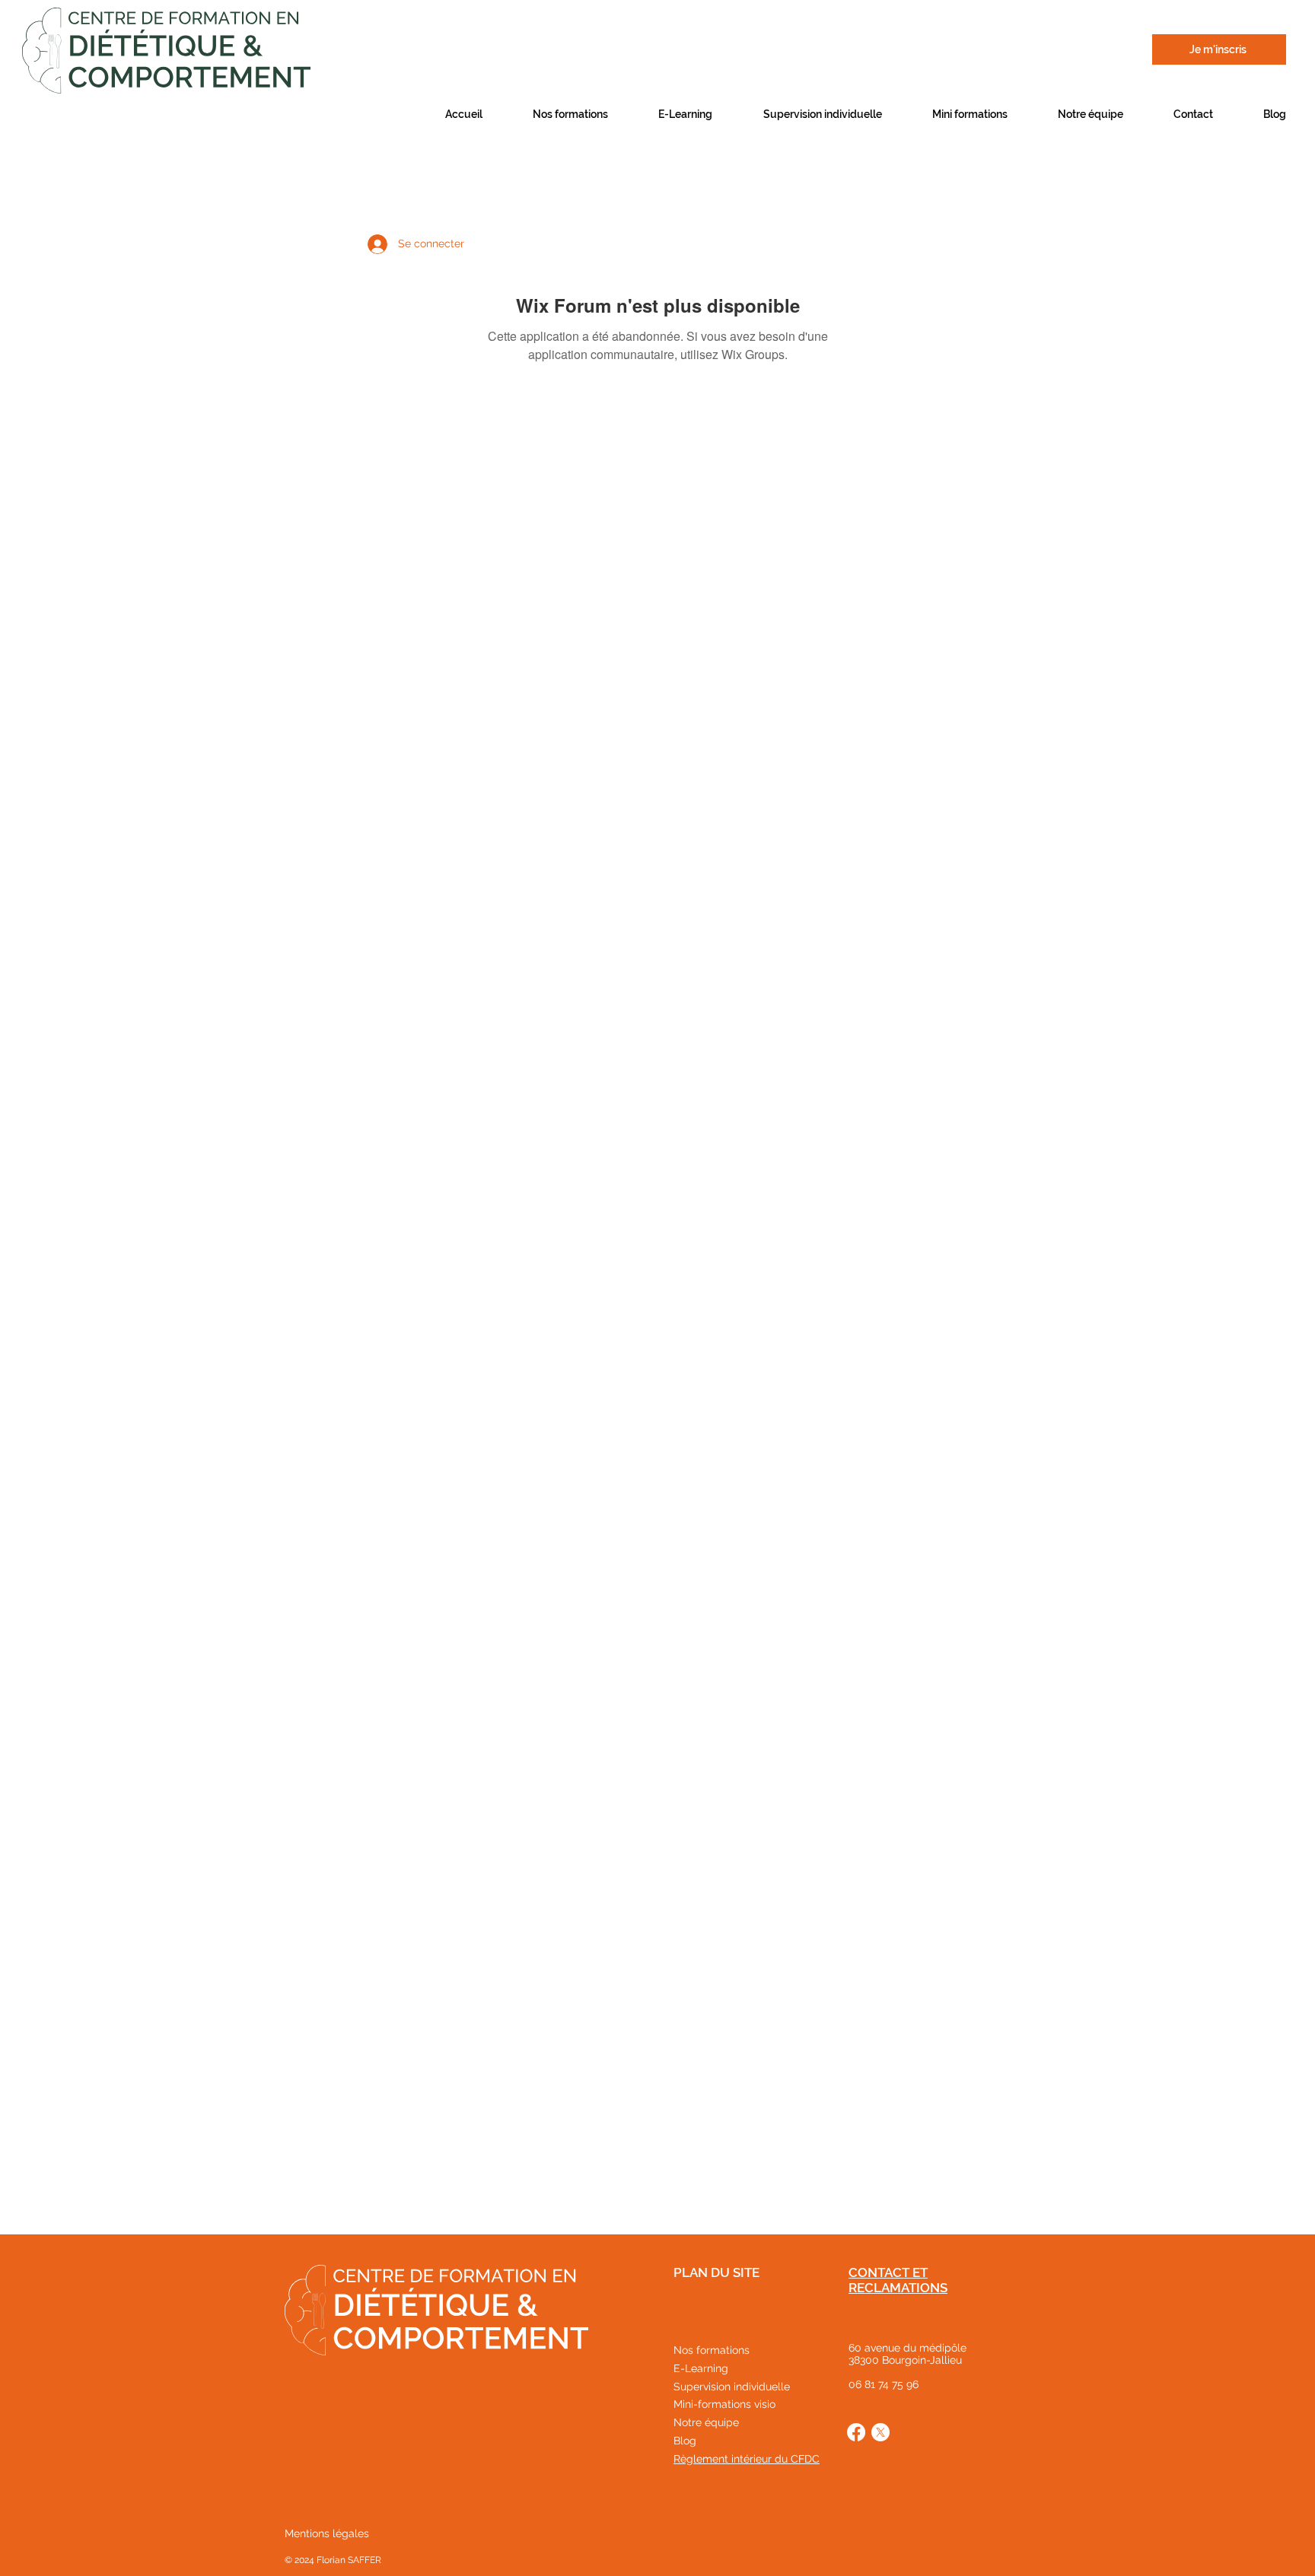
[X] (880, 2432)
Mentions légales (327, 2533)
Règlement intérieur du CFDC (747, 2459)
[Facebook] (856, 2432)
